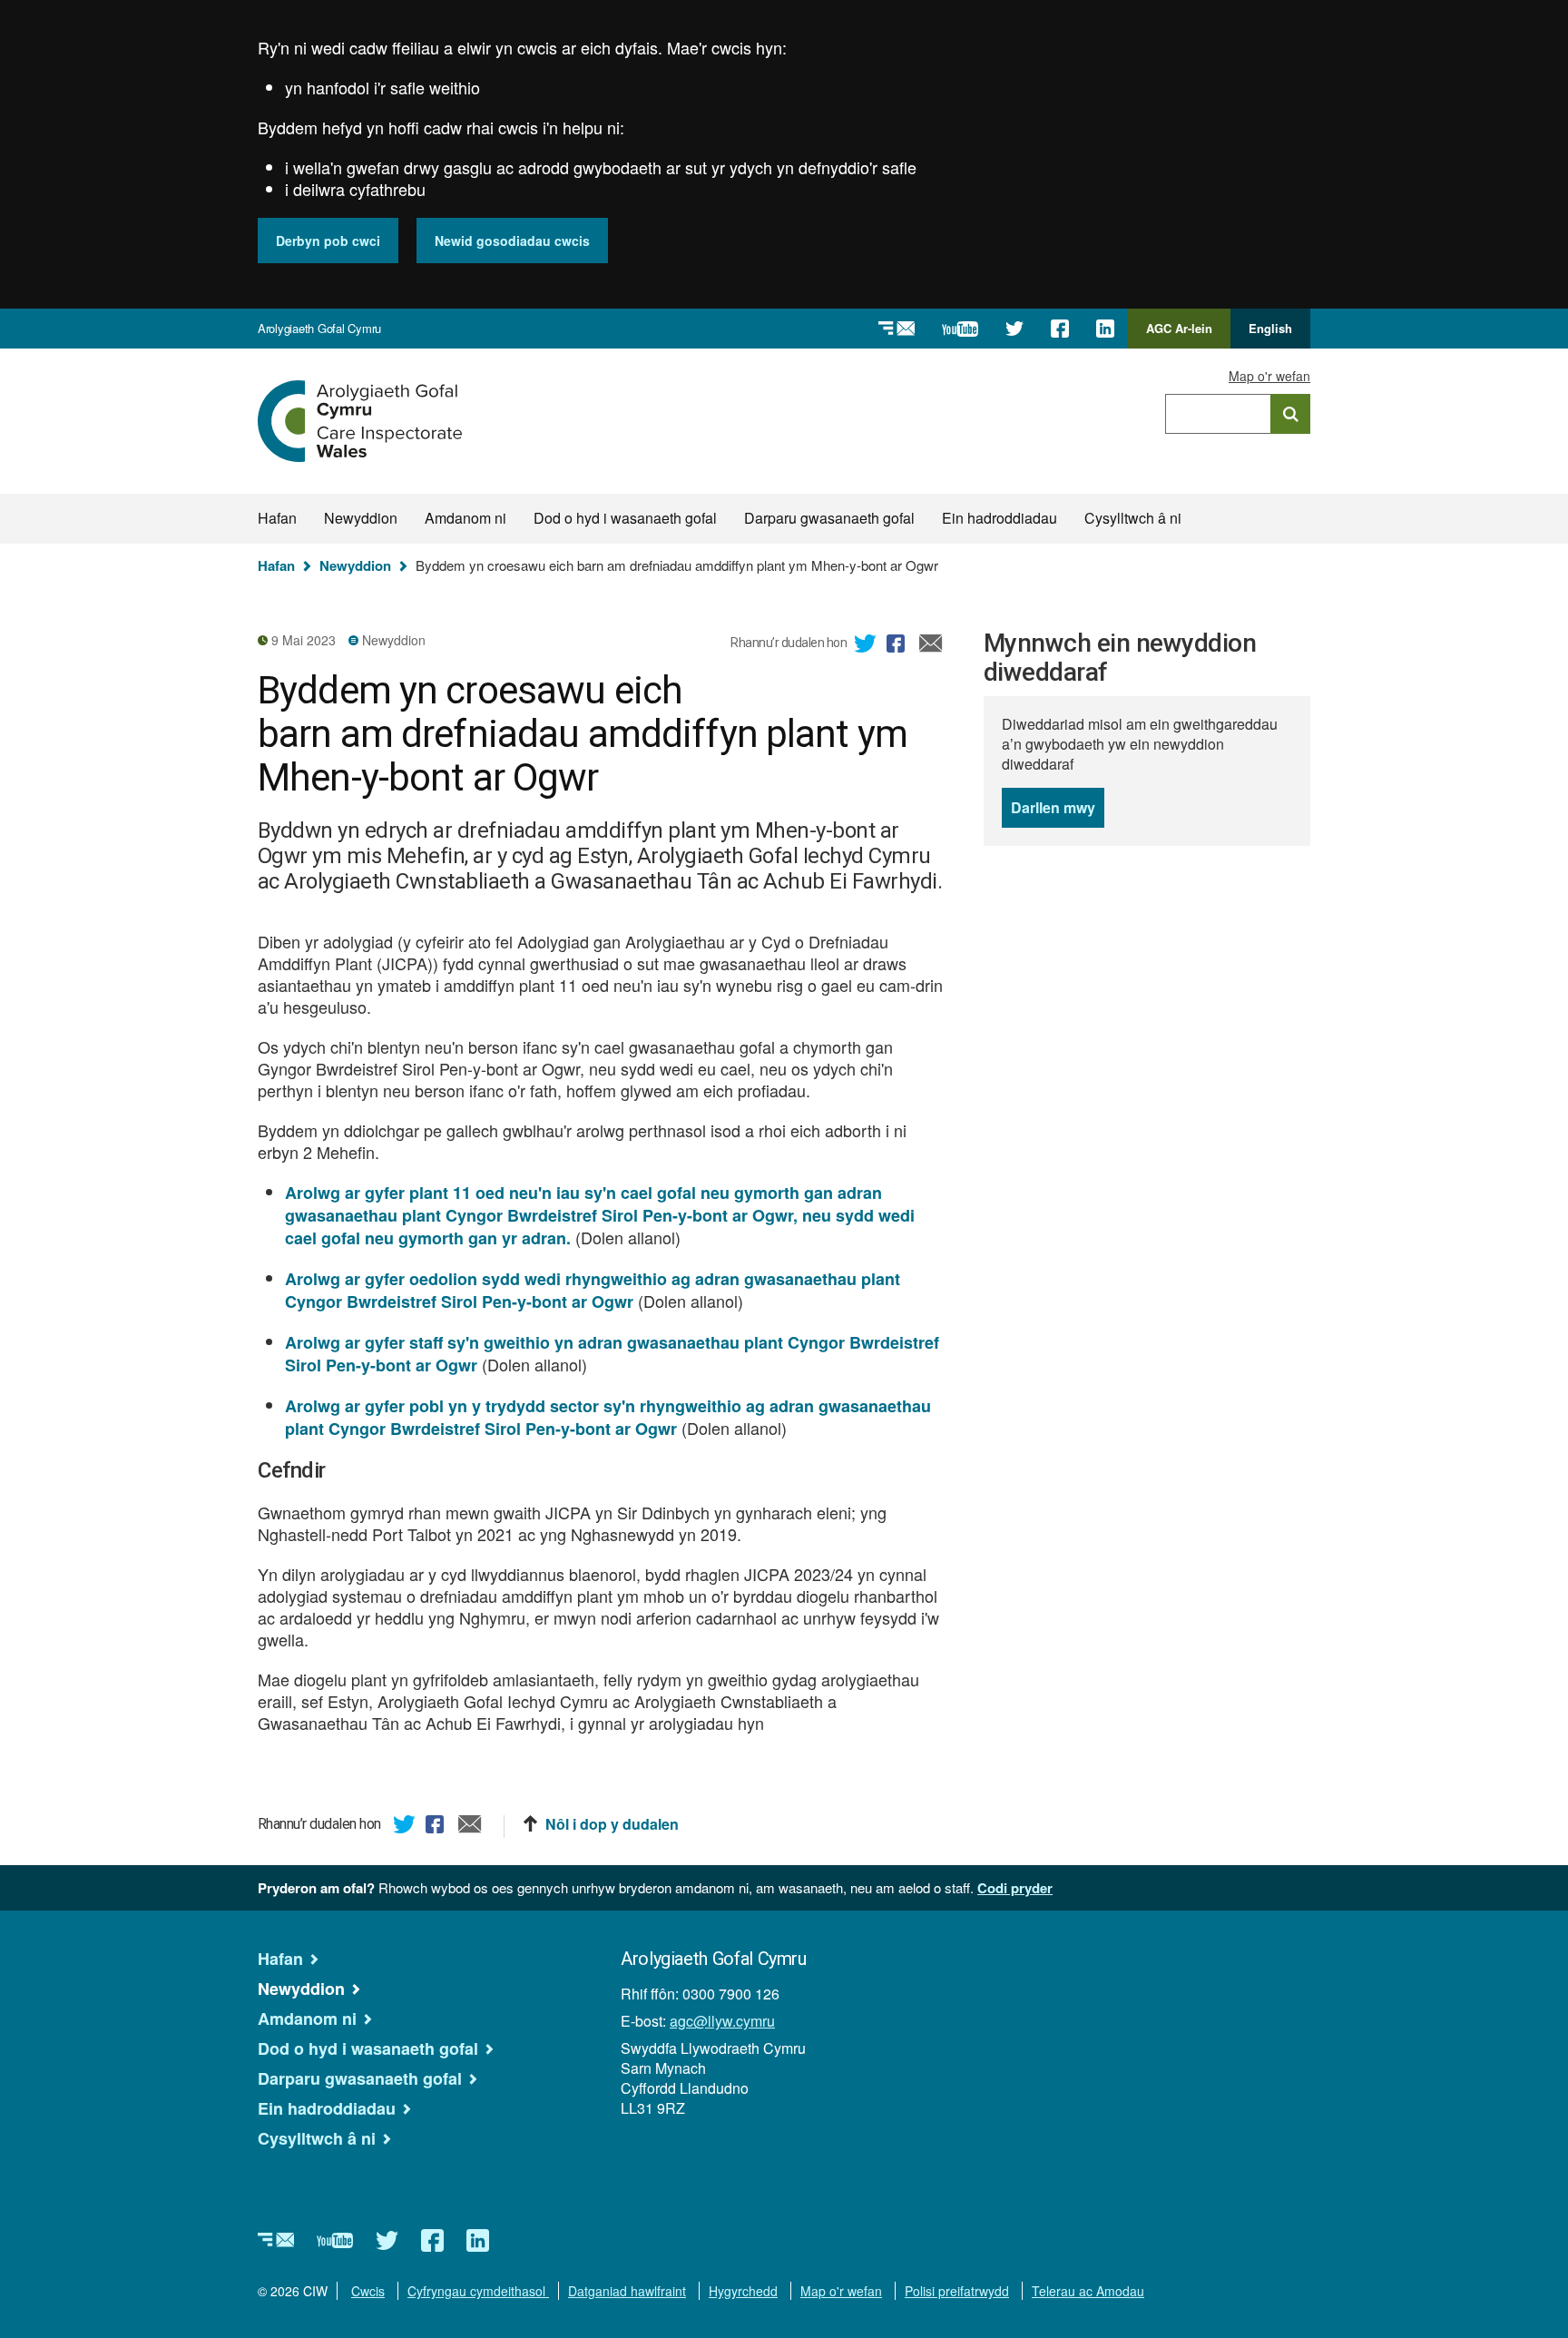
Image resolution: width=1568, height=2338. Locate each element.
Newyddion (361, 518)
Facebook (898, 646)
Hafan (277, 518)
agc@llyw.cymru (722, 2021)
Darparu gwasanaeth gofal (829, 518)
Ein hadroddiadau (1000, 518)
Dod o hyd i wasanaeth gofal (625, 518)
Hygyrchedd (743, 2291)
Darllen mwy (1058, 812)
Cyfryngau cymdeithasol (478, 2291)
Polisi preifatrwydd (957, 2291)
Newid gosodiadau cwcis (512, 241)
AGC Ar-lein (1184, 334)
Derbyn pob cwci (328, 241)
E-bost (931, 646)
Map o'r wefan (1269, 376)
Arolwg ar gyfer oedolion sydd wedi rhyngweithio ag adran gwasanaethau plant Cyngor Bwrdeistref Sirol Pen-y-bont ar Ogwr (593, 1290)
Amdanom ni (465, 518)
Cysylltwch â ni (1133, 518)
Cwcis (368, 2291)
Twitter (866, 646)
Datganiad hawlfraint (627, 2291)
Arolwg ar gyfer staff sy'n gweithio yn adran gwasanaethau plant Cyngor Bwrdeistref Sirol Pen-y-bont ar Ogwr (612, 1354)
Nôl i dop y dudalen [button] (612, 1824)
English (1270, 328)
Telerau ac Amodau (1088, 2291)
